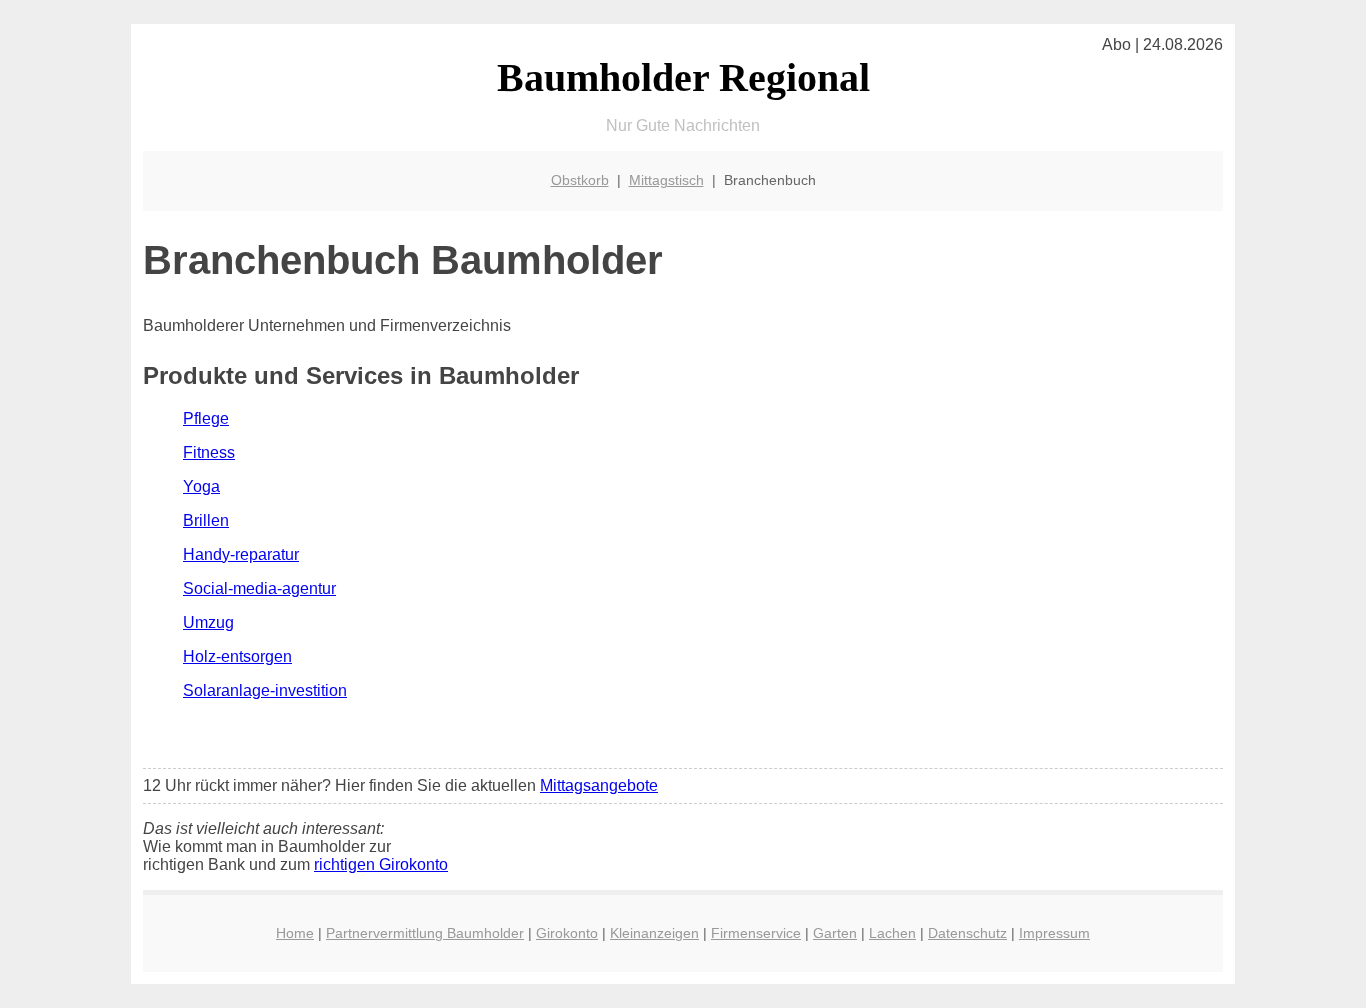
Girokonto (567, 933)
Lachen (892, 933)
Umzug (208, 622)
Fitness (209, 452)
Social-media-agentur (259, 588)
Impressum (1054, 933)
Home (295, 933)
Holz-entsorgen (237, 656)
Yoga (201, 486)
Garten (835, 933)
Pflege (206, 418)
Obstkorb (580, 180)
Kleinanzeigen (654, 933)
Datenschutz (967, 933)
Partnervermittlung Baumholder (425, 933)
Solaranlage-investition (265, 690)
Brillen (206, 520)
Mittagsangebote (599, 785)
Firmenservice (756, 933)
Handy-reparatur (241, 554)
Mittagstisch (666, 180)
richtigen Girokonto (381, 864)
